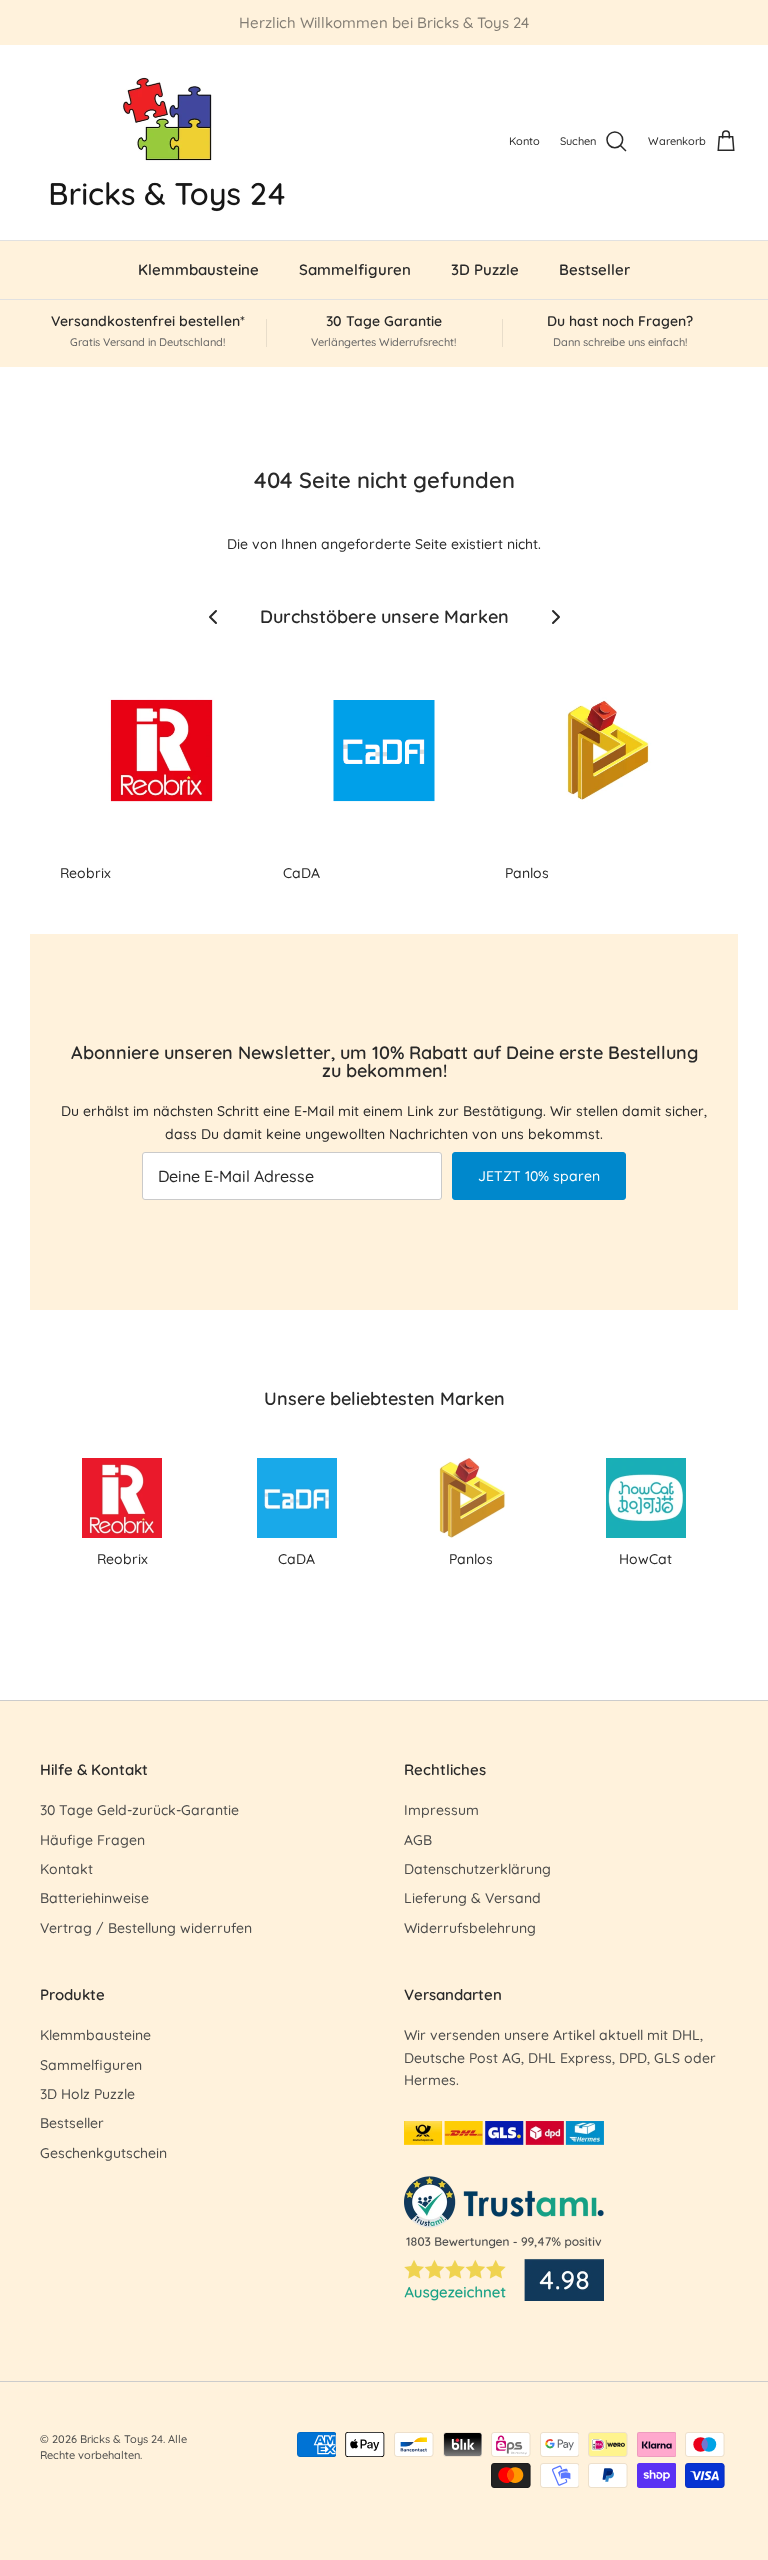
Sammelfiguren (355, 269)
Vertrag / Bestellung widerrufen (146, 1928)
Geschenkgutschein (103, 2153)
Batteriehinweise (94, 1898)
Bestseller (594, 269)
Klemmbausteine (198, 269)
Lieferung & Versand (472, 1898)
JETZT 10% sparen (539, 1176)
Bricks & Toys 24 (121, 2439)
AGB (418, 1840)
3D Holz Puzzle (87, 2094)
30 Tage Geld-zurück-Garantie (139, 1810)
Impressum (441, 1810)
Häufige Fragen (92, 1840)
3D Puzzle (485, 269)
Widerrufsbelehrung (470, 1928)
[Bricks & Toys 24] (167, 142)
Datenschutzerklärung (477, 1869)
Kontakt (66, 1869)
